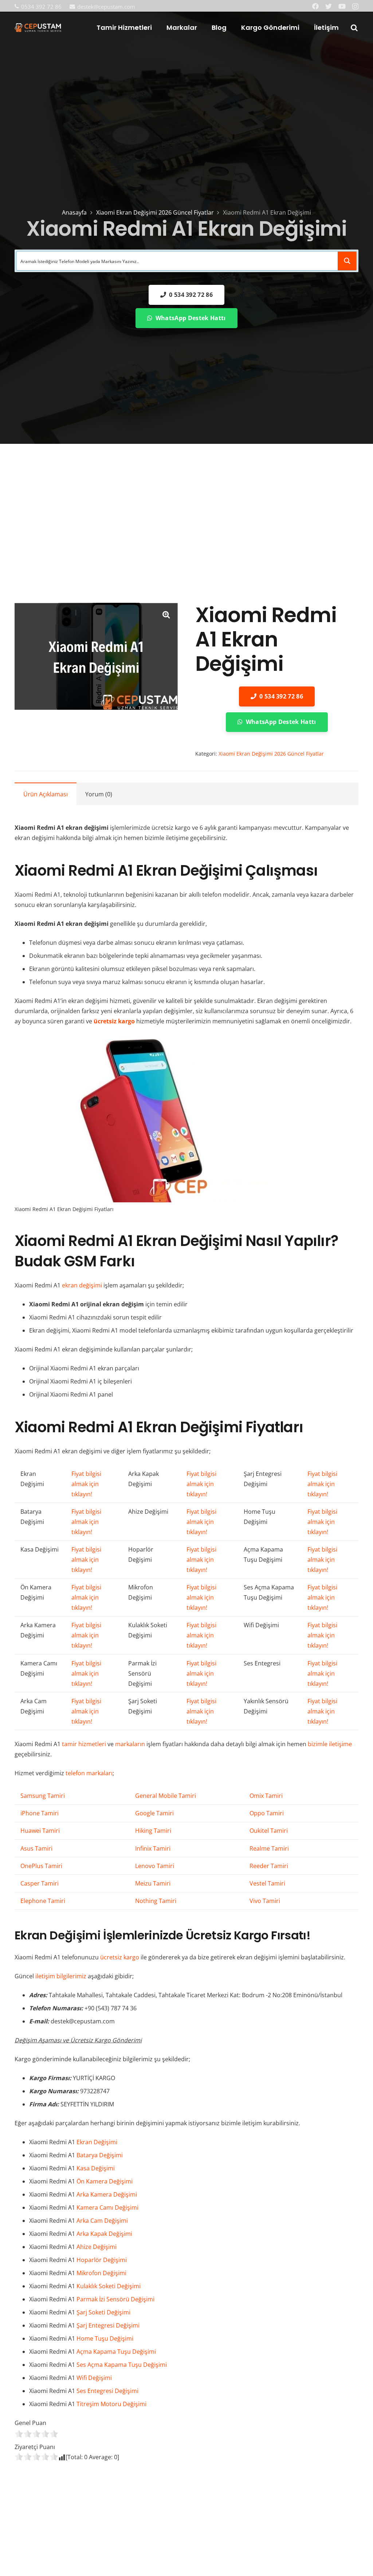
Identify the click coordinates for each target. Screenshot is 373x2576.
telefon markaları (89, 1773)
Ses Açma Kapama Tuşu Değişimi (122, 2365)
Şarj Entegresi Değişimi (108, 2325)
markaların (130, 1744)
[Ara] (354, 28)
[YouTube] (342, 6)
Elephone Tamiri (43, 1901)
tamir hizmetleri (84, 1744)
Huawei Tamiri (40, 1831)
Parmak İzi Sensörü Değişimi (115, 2299)
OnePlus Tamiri (41, 1866)
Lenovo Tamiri (155, 1866)
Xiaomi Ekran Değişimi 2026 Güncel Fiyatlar (155, 212)
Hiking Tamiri (153, 1831)
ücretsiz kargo (120, 1957)
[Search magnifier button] (347, 261)
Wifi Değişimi (94, 2378)
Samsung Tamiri (43, 1796)
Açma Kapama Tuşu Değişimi (116, 2352)
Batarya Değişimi (100, 2155)
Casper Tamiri (40, 1883)
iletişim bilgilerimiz (61, 1976)
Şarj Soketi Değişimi (103, 2312)
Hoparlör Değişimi (102, 2260)
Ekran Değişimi (97, 2142)
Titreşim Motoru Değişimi (111, 2404)
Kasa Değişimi (96, 2168)
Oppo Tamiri (267, 1813)
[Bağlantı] (38, 28)
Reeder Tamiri (269, 1866)
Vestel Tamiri (267, 1883)
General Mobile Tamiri (166, 1796)
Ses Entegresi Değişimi (107, 2391)
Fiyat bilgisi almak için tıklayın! (86, 1484)
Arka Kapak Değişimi (104, 2234)
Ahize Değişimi (97, 2247)
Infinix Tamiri (153, 1848)
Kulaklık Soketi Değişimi (109, 2286)
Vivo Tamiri (265, 1901)
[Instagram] (355, 7)
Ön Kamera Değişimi (105, 2181)
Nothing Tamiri (156, 1901)
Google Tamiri (154, 1813)
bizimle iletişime (330, 1744)
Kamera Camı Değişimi (107, 2207)
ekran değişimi (82, 1285)
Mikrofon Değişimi (101, 2273)
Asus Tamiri (36, 1848)
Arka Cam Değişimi (102, 2221)
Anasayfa (74, 212)
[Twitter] (329, 6)
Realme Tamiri (269, 1848)
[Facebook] (315, 6)
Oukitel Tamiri (269, 1831)
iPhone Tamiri (40, 1813)
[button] (166, 614)
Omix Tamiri (266, 1796)
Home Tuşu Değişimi (105, 2338)
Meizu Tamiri (153, 1883)
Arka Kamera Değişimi (107, 2194)
